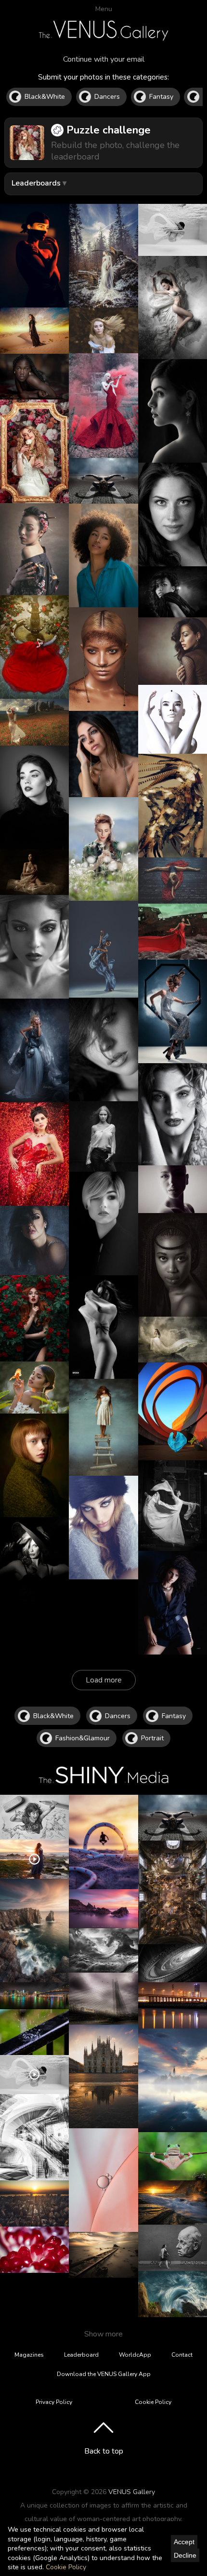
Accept (184, 2542)
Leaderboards (36, 183)
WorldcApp (135, 2355)
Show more (103, 2334)
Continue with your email (104, 59)
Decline (185, 2555)
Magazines (29, 2355)
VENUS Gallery (132, 2492)
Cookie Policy (66, 2567)
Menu (104, 9)
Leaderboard (81, 2355)
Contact (182, 2355)
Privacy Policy (54, 2402)
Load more (104, 1680)
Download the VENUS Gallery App (104, 2374)
